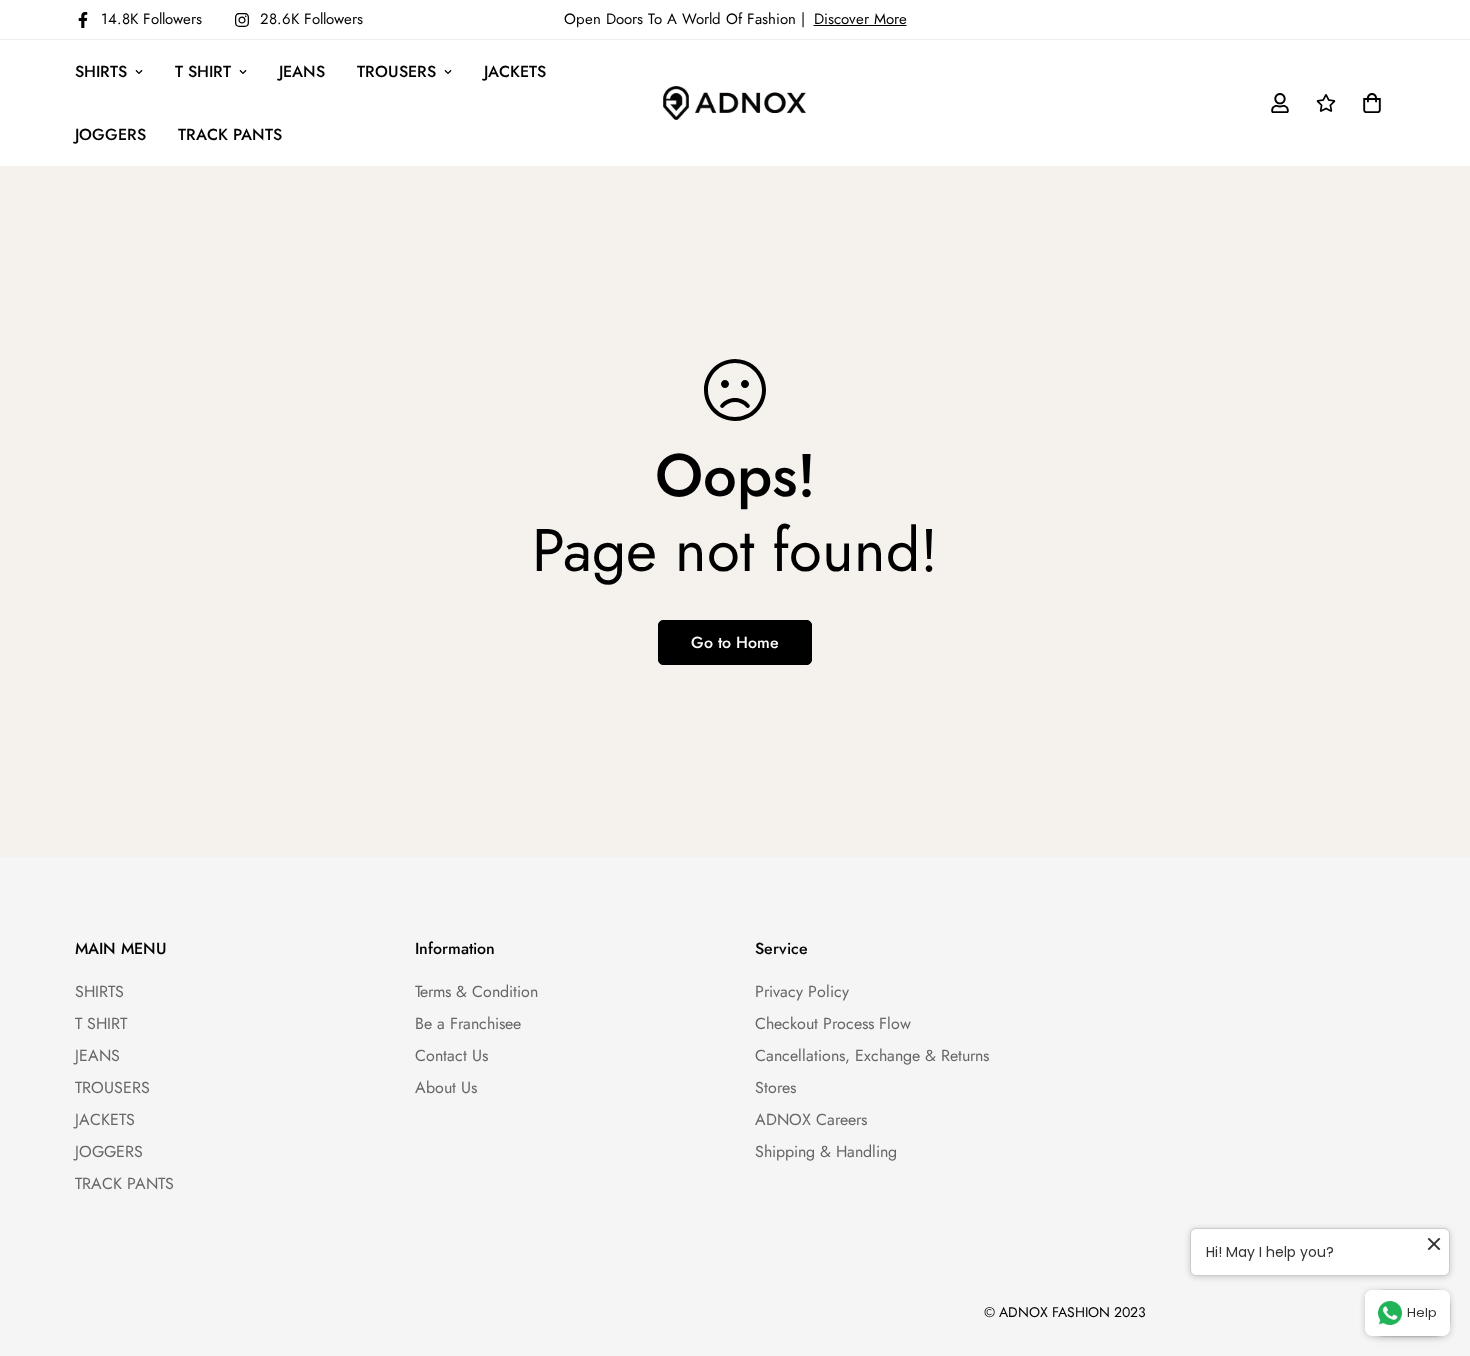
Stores (775, 1087)
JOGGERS (110, 134)
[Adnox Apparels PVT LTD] (734, 103)
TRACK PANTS (230, 134)
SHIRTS (101, 71)
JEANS (302, 71)
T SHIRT (203, 71)
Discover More (860, 19)
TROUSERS (396, 71)
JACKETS (515, 71)
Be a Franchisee (468, 1023)
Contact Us (451, 1055)
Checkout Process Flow (833, 1023)
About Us (446, 1087)
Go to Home (735, 642)
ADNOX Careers (811, 1119)
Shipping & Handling (826, 1151)
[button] (1368, 103)
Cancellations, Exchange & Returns (872, 1055)
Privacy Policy (802, 991)
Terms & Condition (476, 991)
